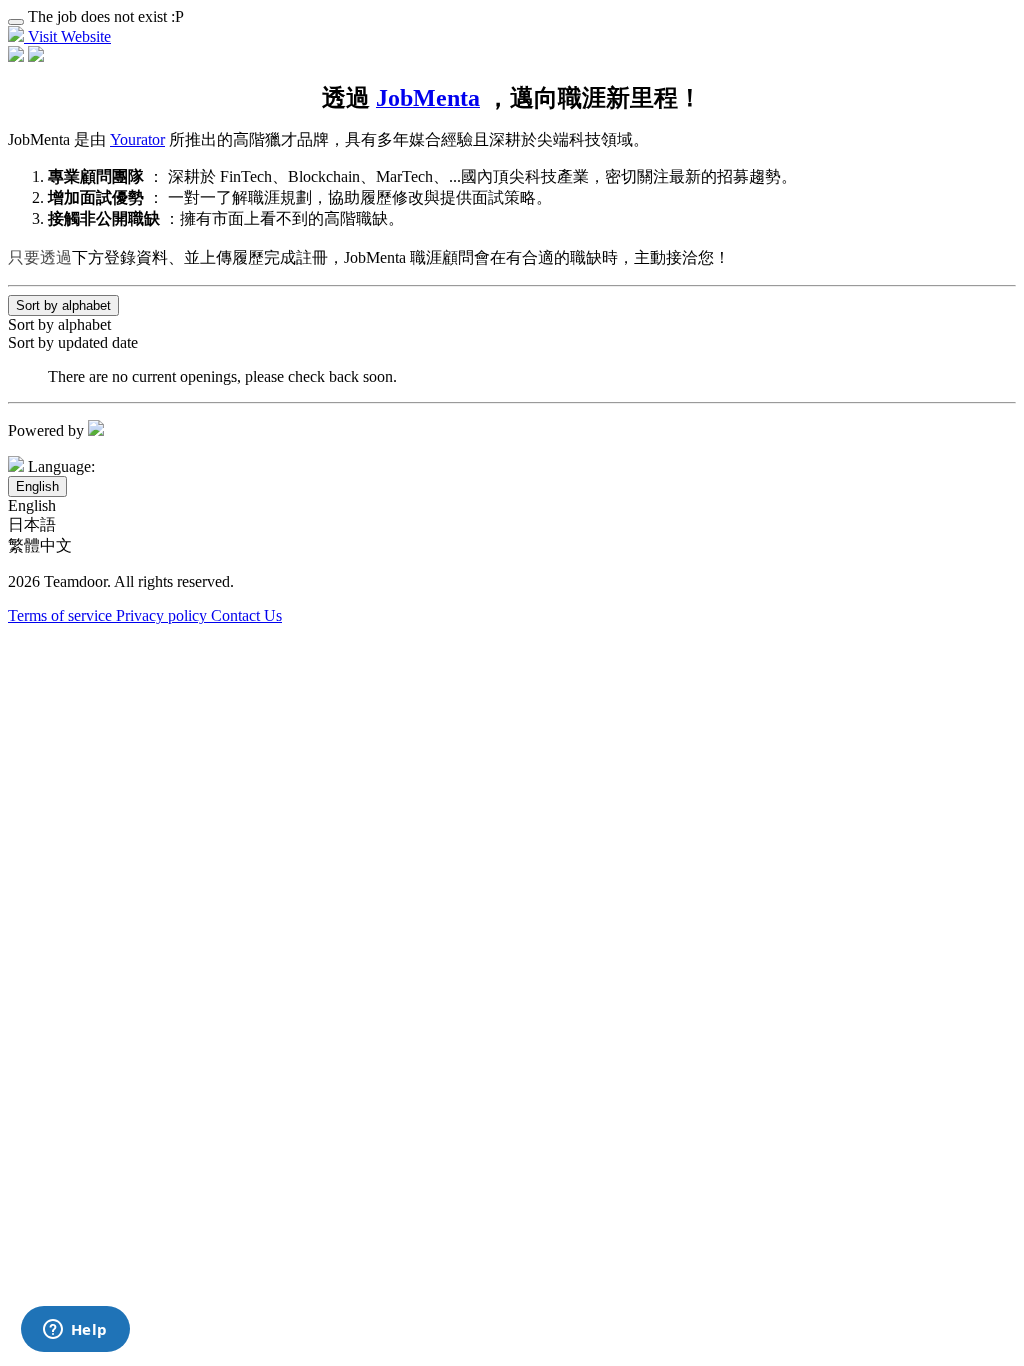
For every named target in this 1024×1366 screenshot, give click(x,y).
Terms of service (62, 615)
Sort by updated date (73, 342)
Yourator (137, 139)
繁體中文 (40, 545)
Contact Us (246, 615)
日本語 (32, 524)
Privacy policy (163, 615)
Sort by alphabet (59, 324)
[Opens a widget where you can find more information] (75, 1331)
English (32, 505)
